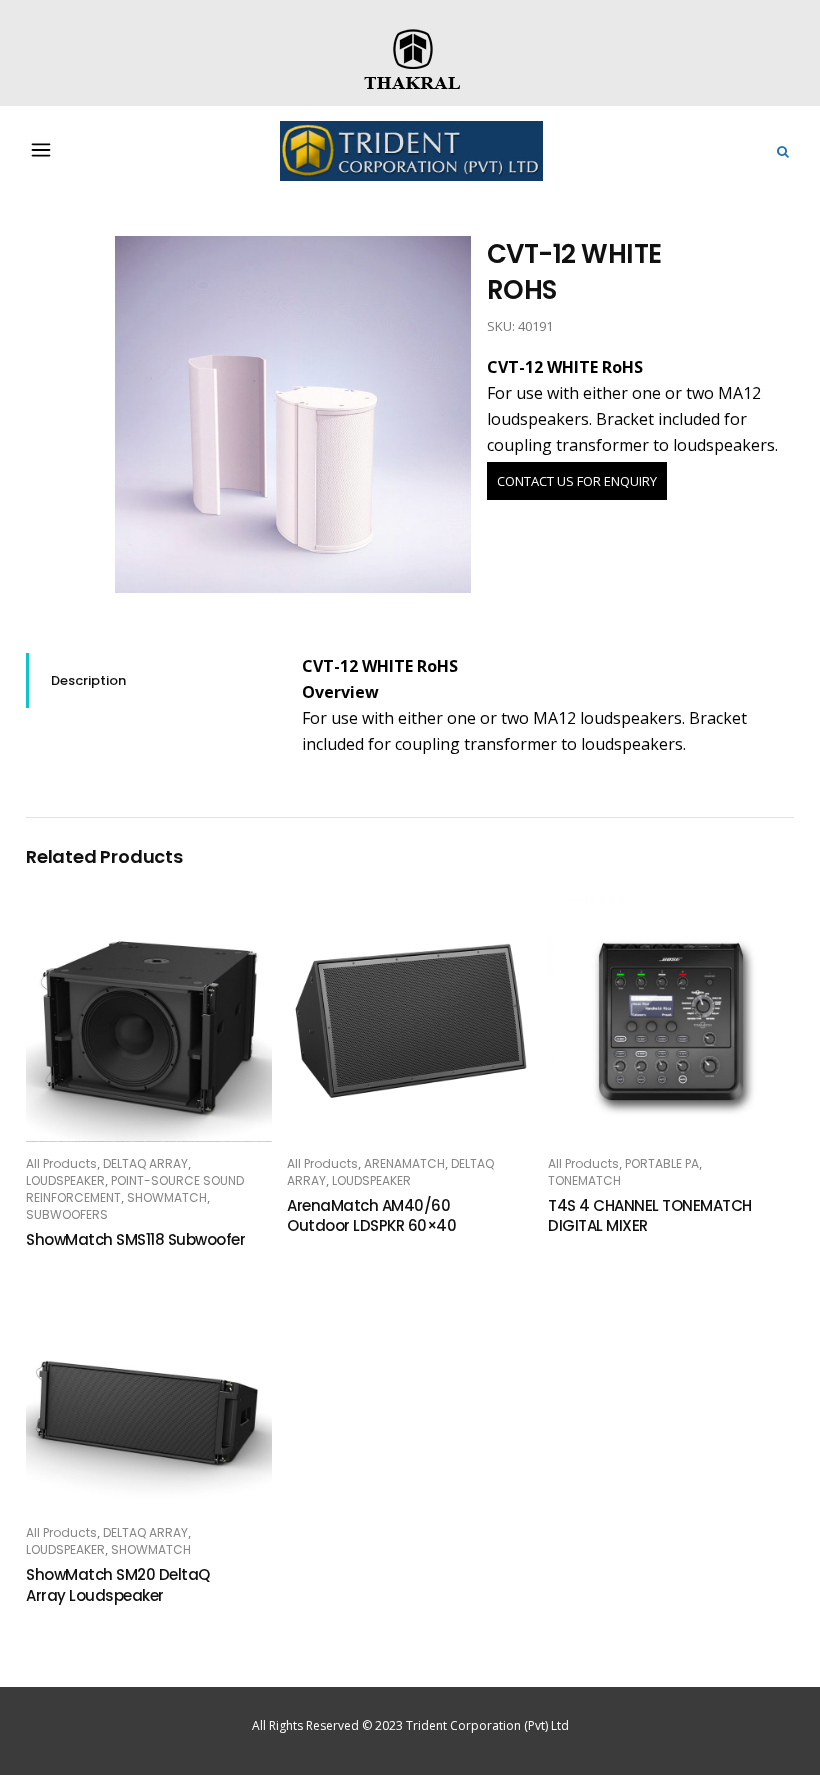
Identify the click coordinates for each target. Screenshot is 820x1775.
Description (88, 680)
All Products (61, 1163)
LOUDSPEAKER (65, 1180)
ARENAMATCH (404, 1163)
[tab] (149, 680)
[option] (293, 414)
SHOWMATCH (167, 1197)
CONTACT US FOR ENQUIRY (577, 481)
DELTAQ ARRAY (145, 1163)
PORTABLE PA (662, 1163)
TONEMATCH (584, 1180)
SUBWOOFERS (67, 1214)
